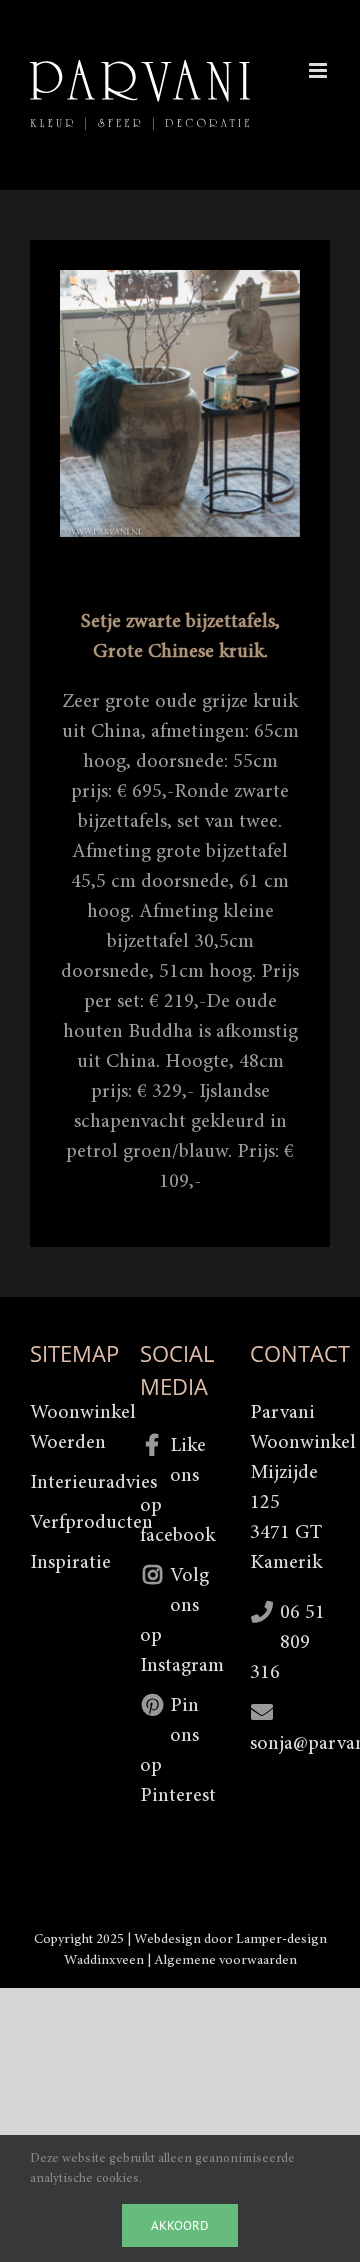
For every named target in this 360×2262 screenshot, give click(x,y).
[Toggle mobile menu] (319, 70)
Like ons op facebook (177, 1491)
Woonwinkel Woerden (70, 1428)
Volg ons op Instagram (180, 1621)
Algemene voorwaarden (225, 1961)
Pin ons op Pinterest (178, 1751)
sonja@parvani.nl (290, 1744)
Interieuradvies (70, 1483)
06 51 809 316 (287, 1643)
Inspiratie (70, 1563)
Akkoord (180, 2225)
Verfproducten (70, 1523)
